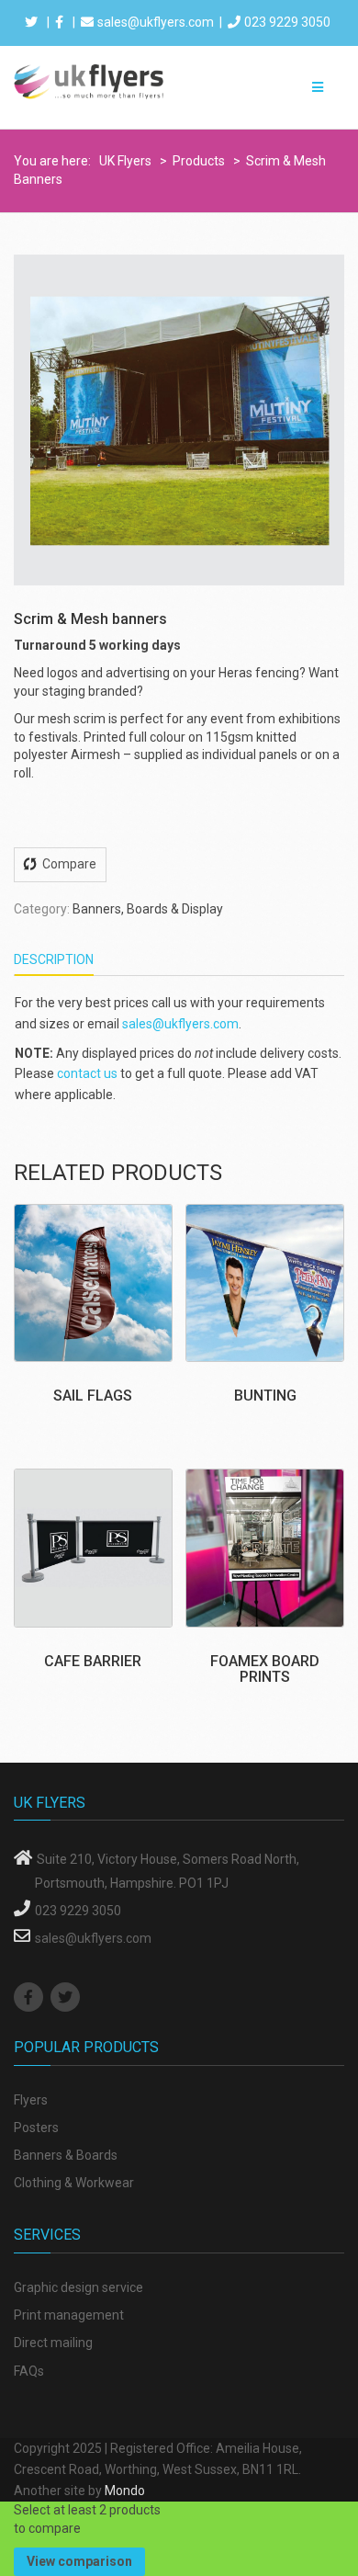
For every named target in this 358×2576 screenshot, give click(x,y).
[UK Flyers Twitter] (67, 1998)
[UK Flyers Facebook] (31, 1998)
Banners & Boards (66, 2155)
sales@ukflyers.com (156, 22)
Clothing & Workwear (74, 2183)
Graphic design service (78, 2287)
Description (54, 959)
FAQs (29, 2371)
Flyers (31, 2100)
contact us (87, 1073)
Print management (69, 2315)
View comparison (79, 2561)
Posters (36, 2128)
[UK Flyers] (89, 81)
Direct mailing (53, 2343)
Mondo (125, 2491)
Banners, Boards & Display (148, 909)
